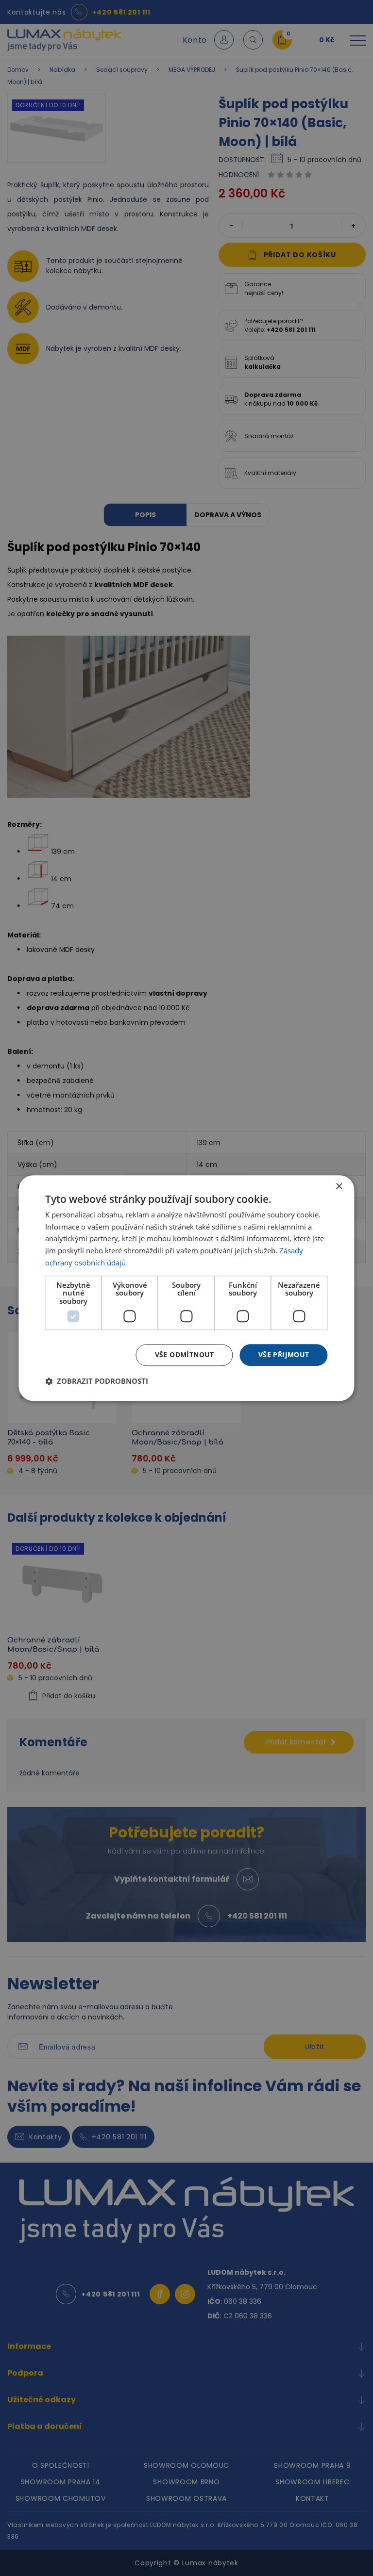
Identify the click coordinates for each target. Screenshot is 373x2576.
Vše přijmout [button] (284, 1354)
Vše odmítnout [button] (185, 1354)
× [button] (339, 1187)
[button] (97, 1381)
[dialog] (186, 1288)
